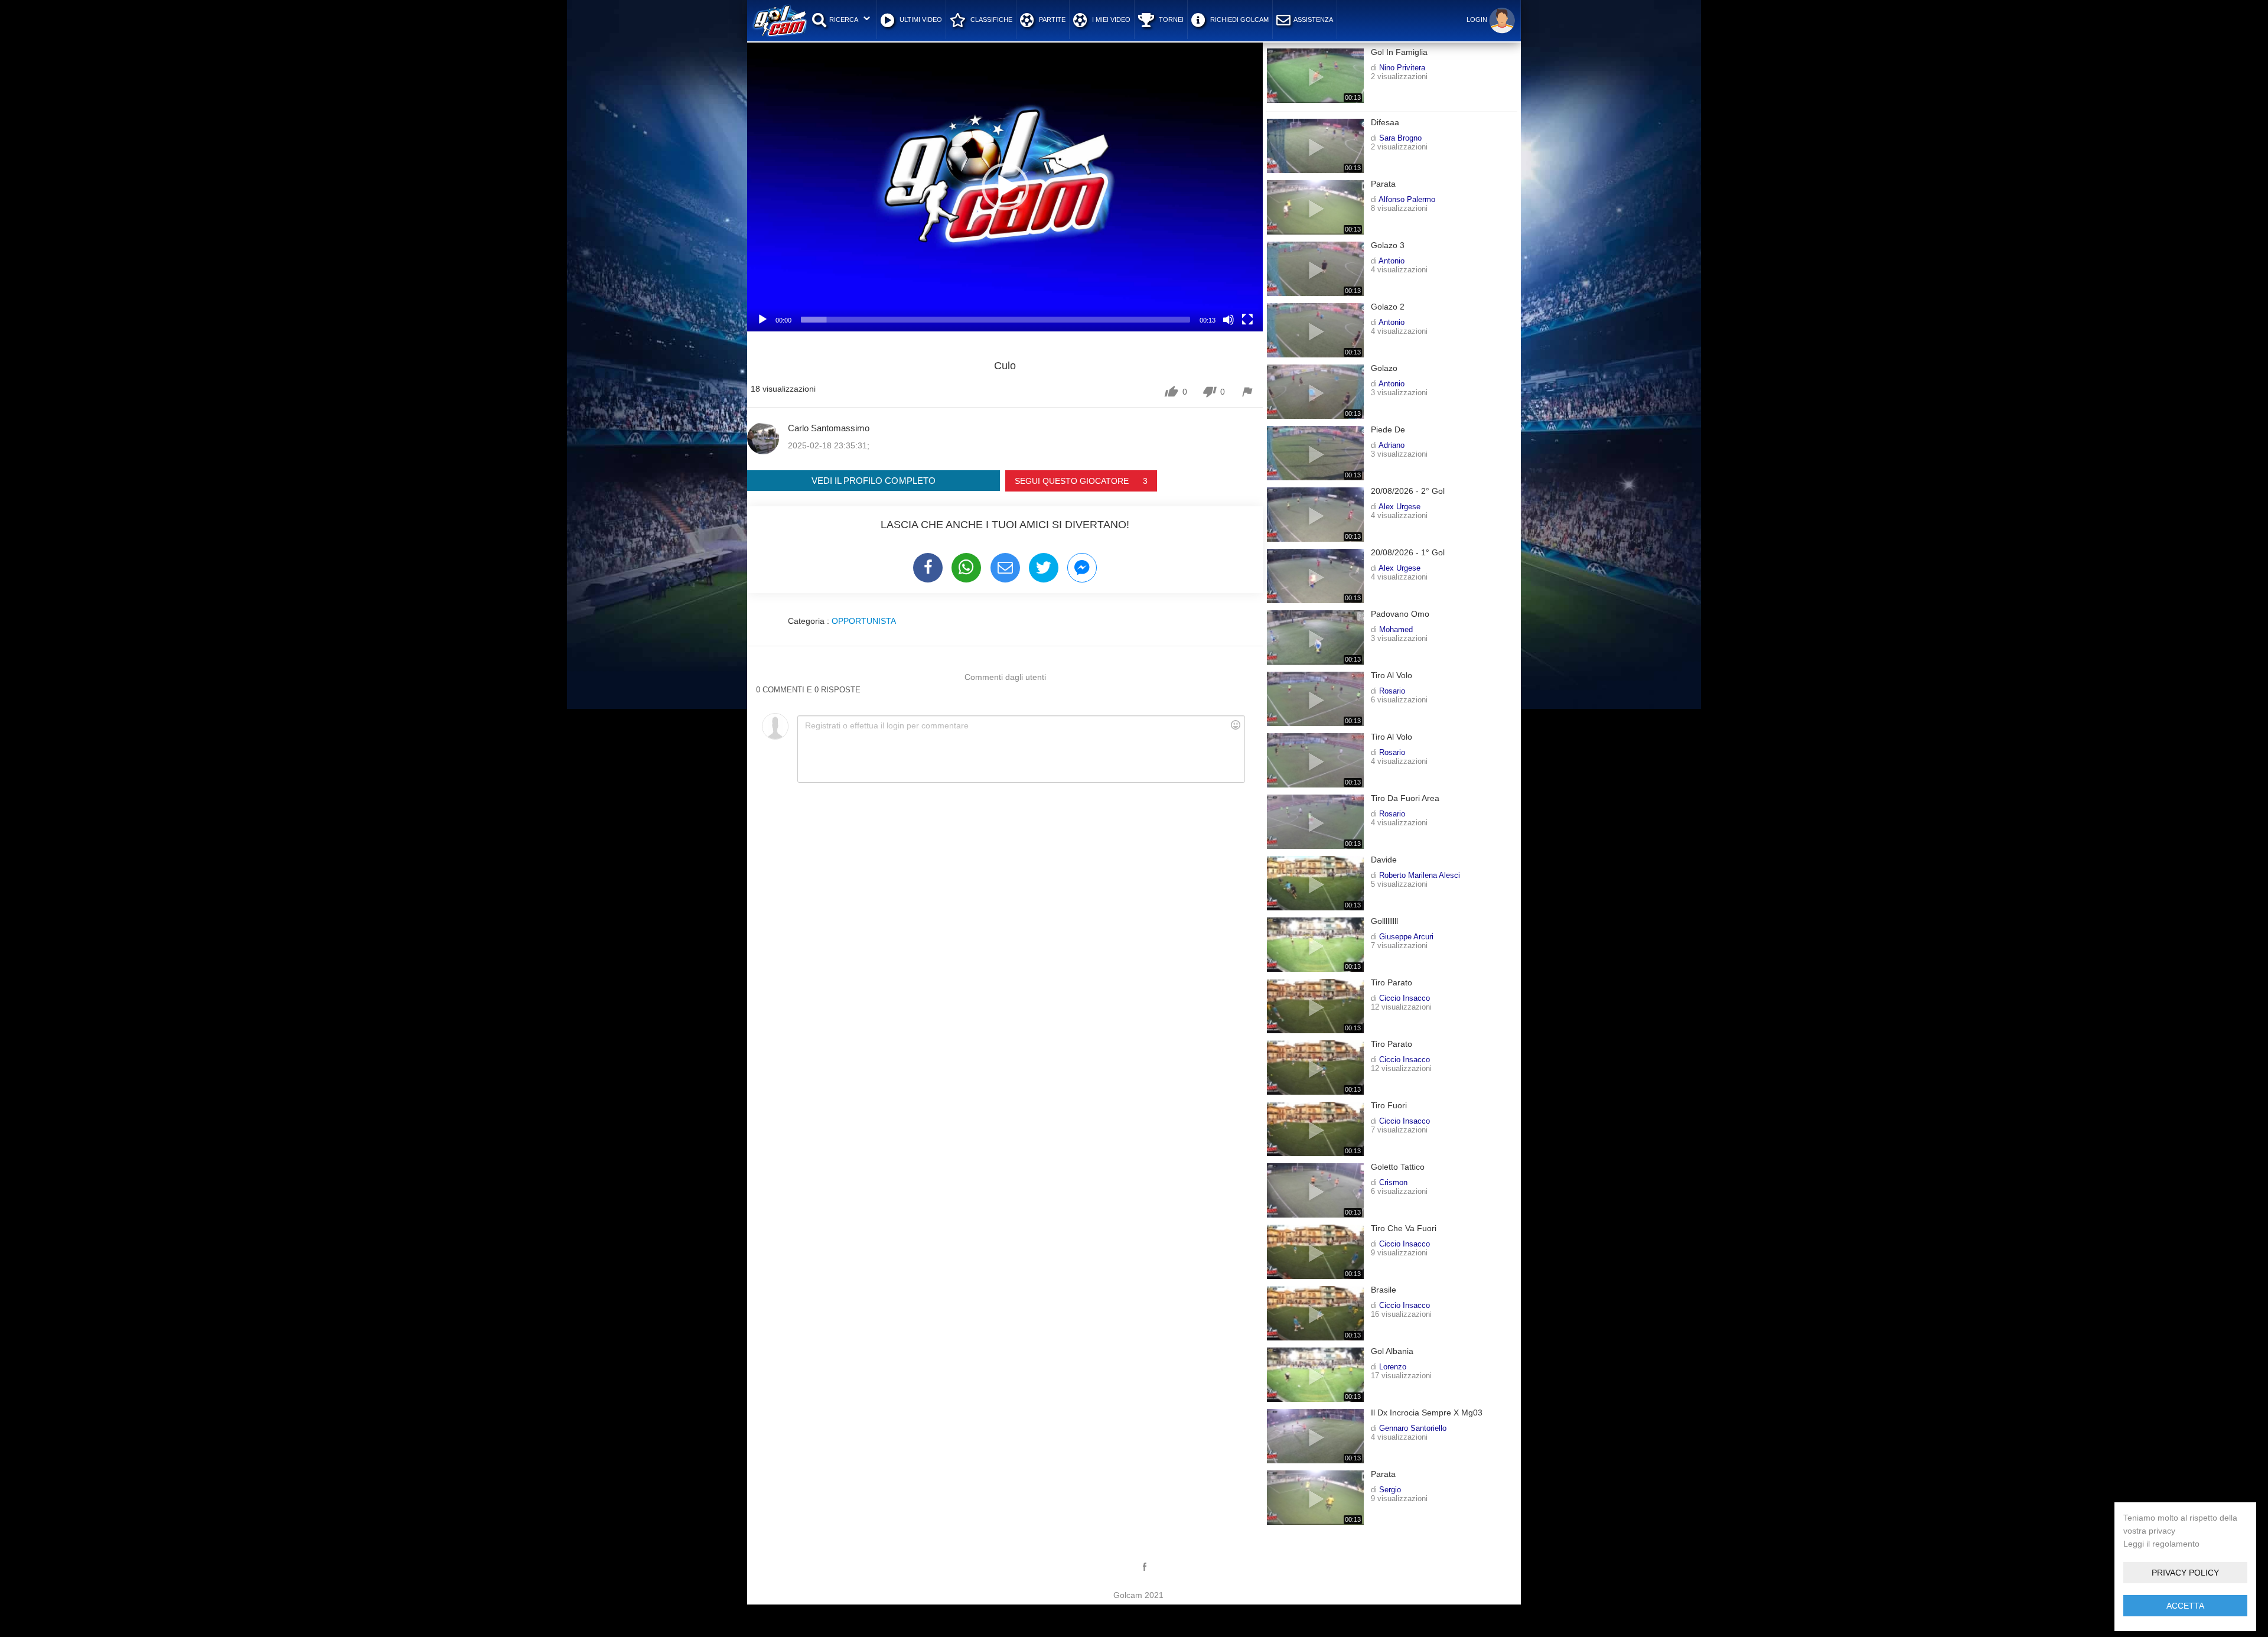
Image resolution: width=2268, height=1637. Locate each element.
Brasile (1384, 1290)
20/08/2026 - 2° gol (1408, 491)
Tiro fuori (1389, 1106)
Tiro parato (1392, 983)
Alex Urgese (1399, 506)
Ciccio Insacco (1405, 998)
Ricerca (844, 19)
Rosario (1392, 691)
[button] (1005, 187)
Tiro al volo (1392, 676)
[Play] (762, 320)
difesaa (1385, 123)
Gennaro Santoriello (1413, 1428)
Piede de (1388, 430)
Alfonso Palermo (1407, 199)
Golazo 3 (1388, 245)
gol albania (1392, 1351)
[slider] (995, 320)
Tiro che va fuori (1404, 1228)
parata (1383, 184)
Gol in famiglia (1399, 52)
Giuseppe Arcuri (1406, 936)
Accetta (2185, 1606)
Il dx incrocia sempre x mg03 (1427, 1413)
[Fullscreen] (1247, 320)
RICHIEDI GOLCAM (1239, 19)
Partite (1051, 19)
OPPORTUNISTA (864, 621)
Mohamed (1396, 629)
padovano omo (1400, 614)
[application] (1005, 186)
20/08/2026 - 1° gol (1408, 553)
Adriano (1392, 445)
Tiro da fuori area (1405, 798)
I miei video (1110, 19)
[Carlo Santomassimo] (763, 438)
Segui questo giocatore (1081, 481)
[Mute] (1228, 320)
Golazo (1384, 368)
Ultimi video (920, 19)
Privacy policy (2185, 1573)
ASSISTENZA (1313, 19)
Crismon (1393, 1182)
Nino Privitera (1402, 67)
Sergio (1390, 1489)
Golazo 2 (1388, 307)
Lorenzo (1393, 1366)
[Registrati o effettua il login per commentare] (1021, 749)
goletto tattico (1398, 1167)
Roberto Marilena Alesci (1420, 875)
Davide (1384, 860)
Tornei (1170, 19)
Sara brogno (1400, 138)
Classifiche (990, 19)
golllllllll (1384, 921)
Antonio (1392, 261)
